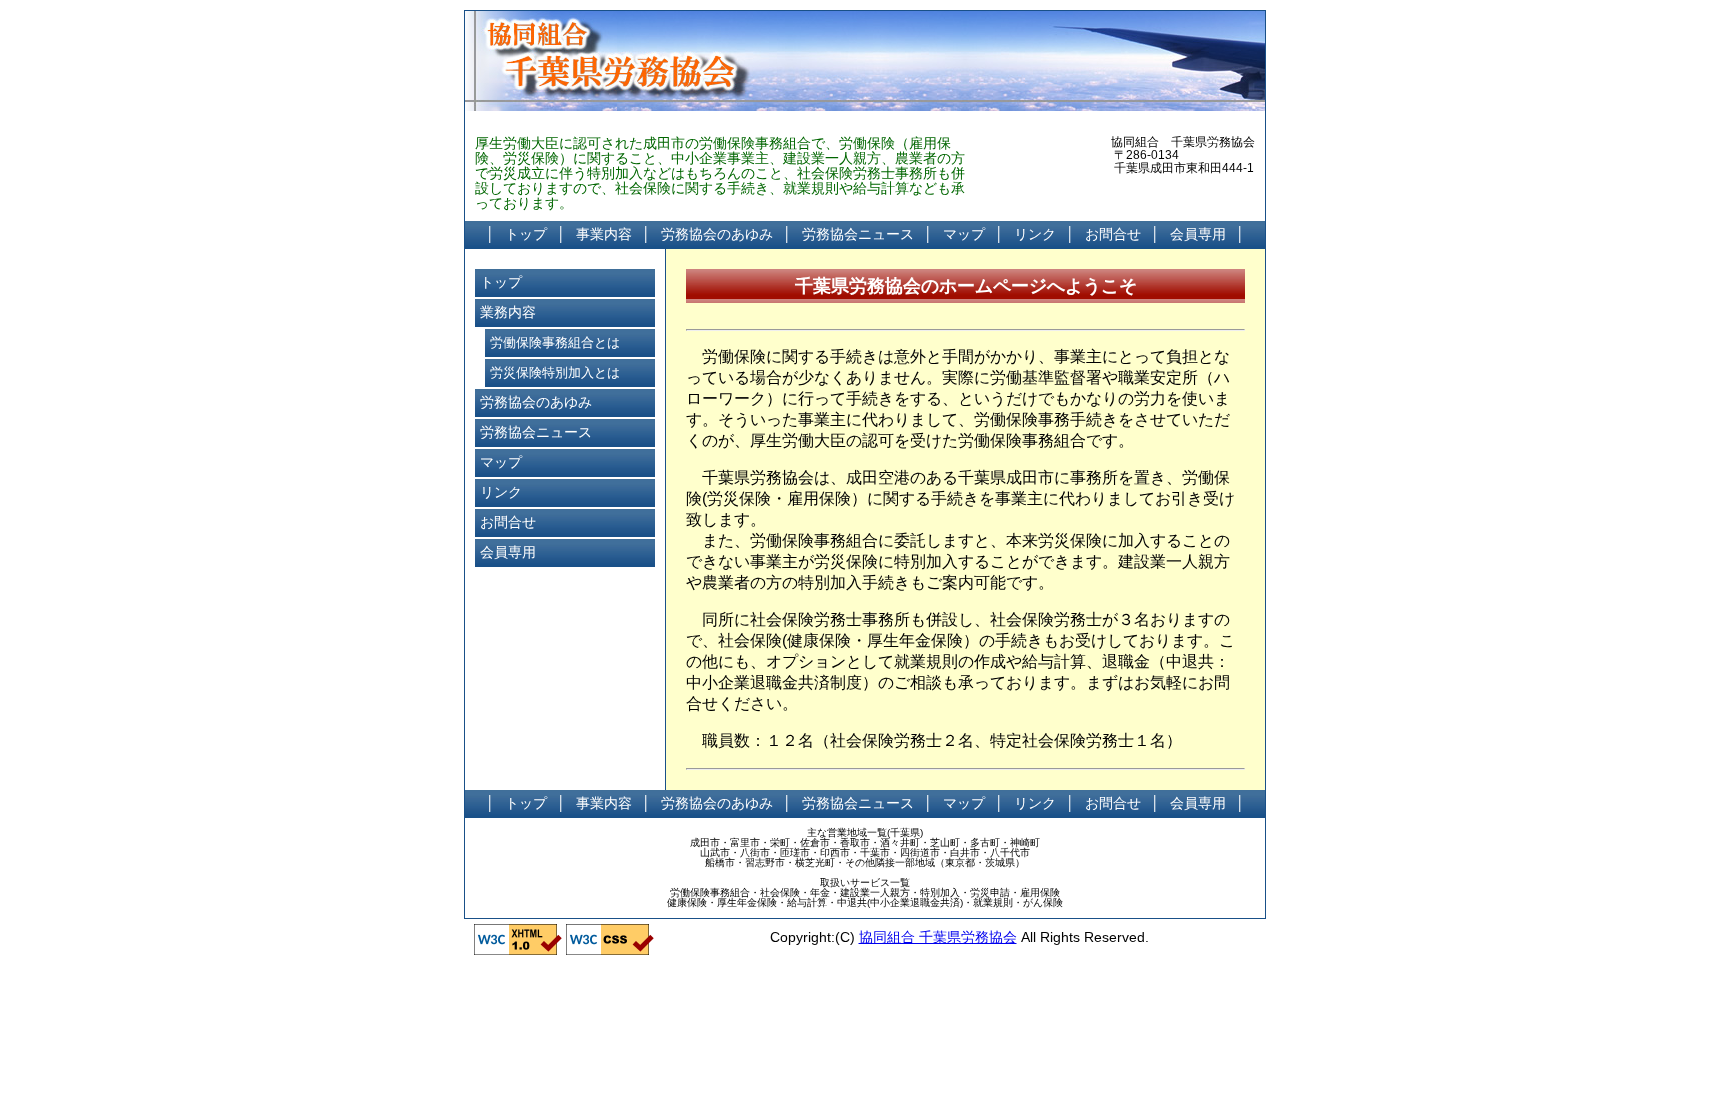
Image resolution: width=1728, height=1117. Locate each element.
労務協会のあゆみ (717, 234)
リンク (1035, 234)
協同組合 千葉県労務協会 (938, 937)
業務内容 (508, 312)
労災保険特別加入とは (555, 372)
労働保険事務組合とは (555, 342)
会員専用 (1198, 234)
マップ (964, 234)
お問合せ (1113, 234)
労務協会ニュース (858, 234)
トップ (526, 234)
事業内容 (604, 234)
